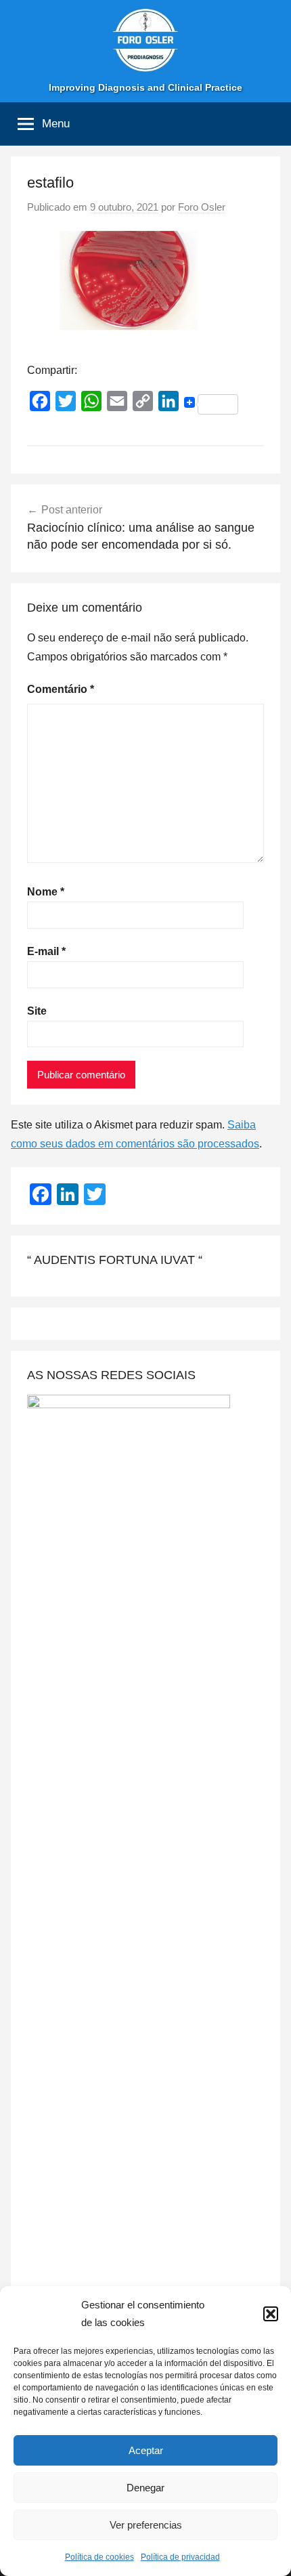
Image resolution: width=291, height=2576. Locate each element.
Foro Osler (202, 207)
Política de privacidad (180, 2557)
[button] (271, 2314)
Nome (46, 892)
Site (37, 1011)
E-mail (46, 951)
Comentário (61, 689)
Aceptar (146, 2450)
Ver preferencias (146, 2525)
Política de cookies (99, 2557)
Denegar (145, 2488)
